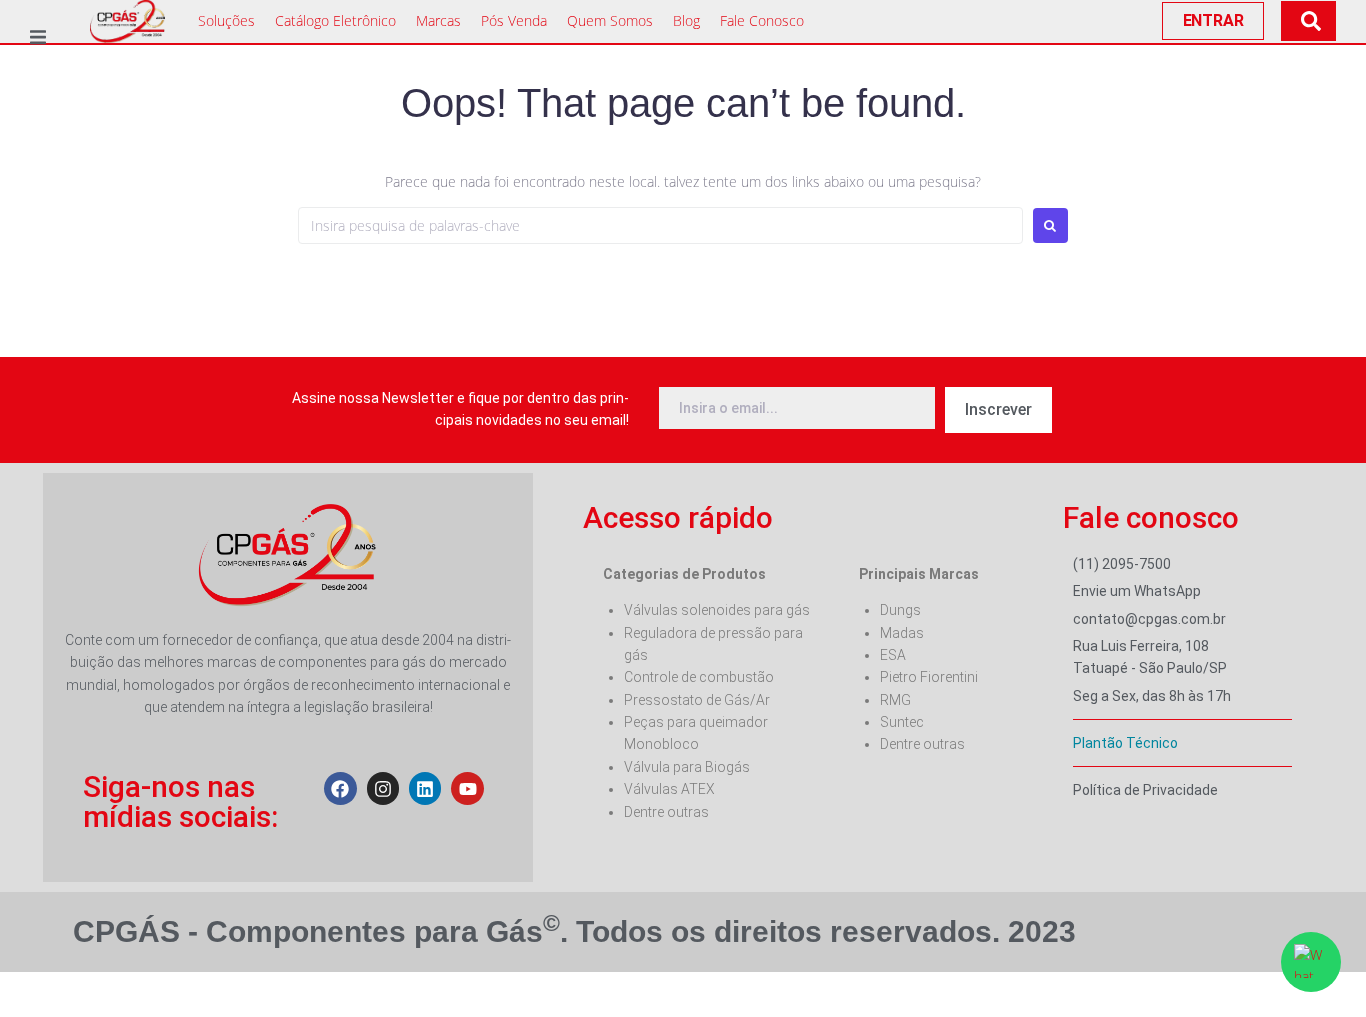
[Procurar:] (660, 225)
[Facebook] (340, 788)
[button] (37, 37)
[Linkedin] (425, 788)
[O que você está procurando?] (1308, 21)
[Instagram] (383, 788)
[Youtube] (467, 788)
